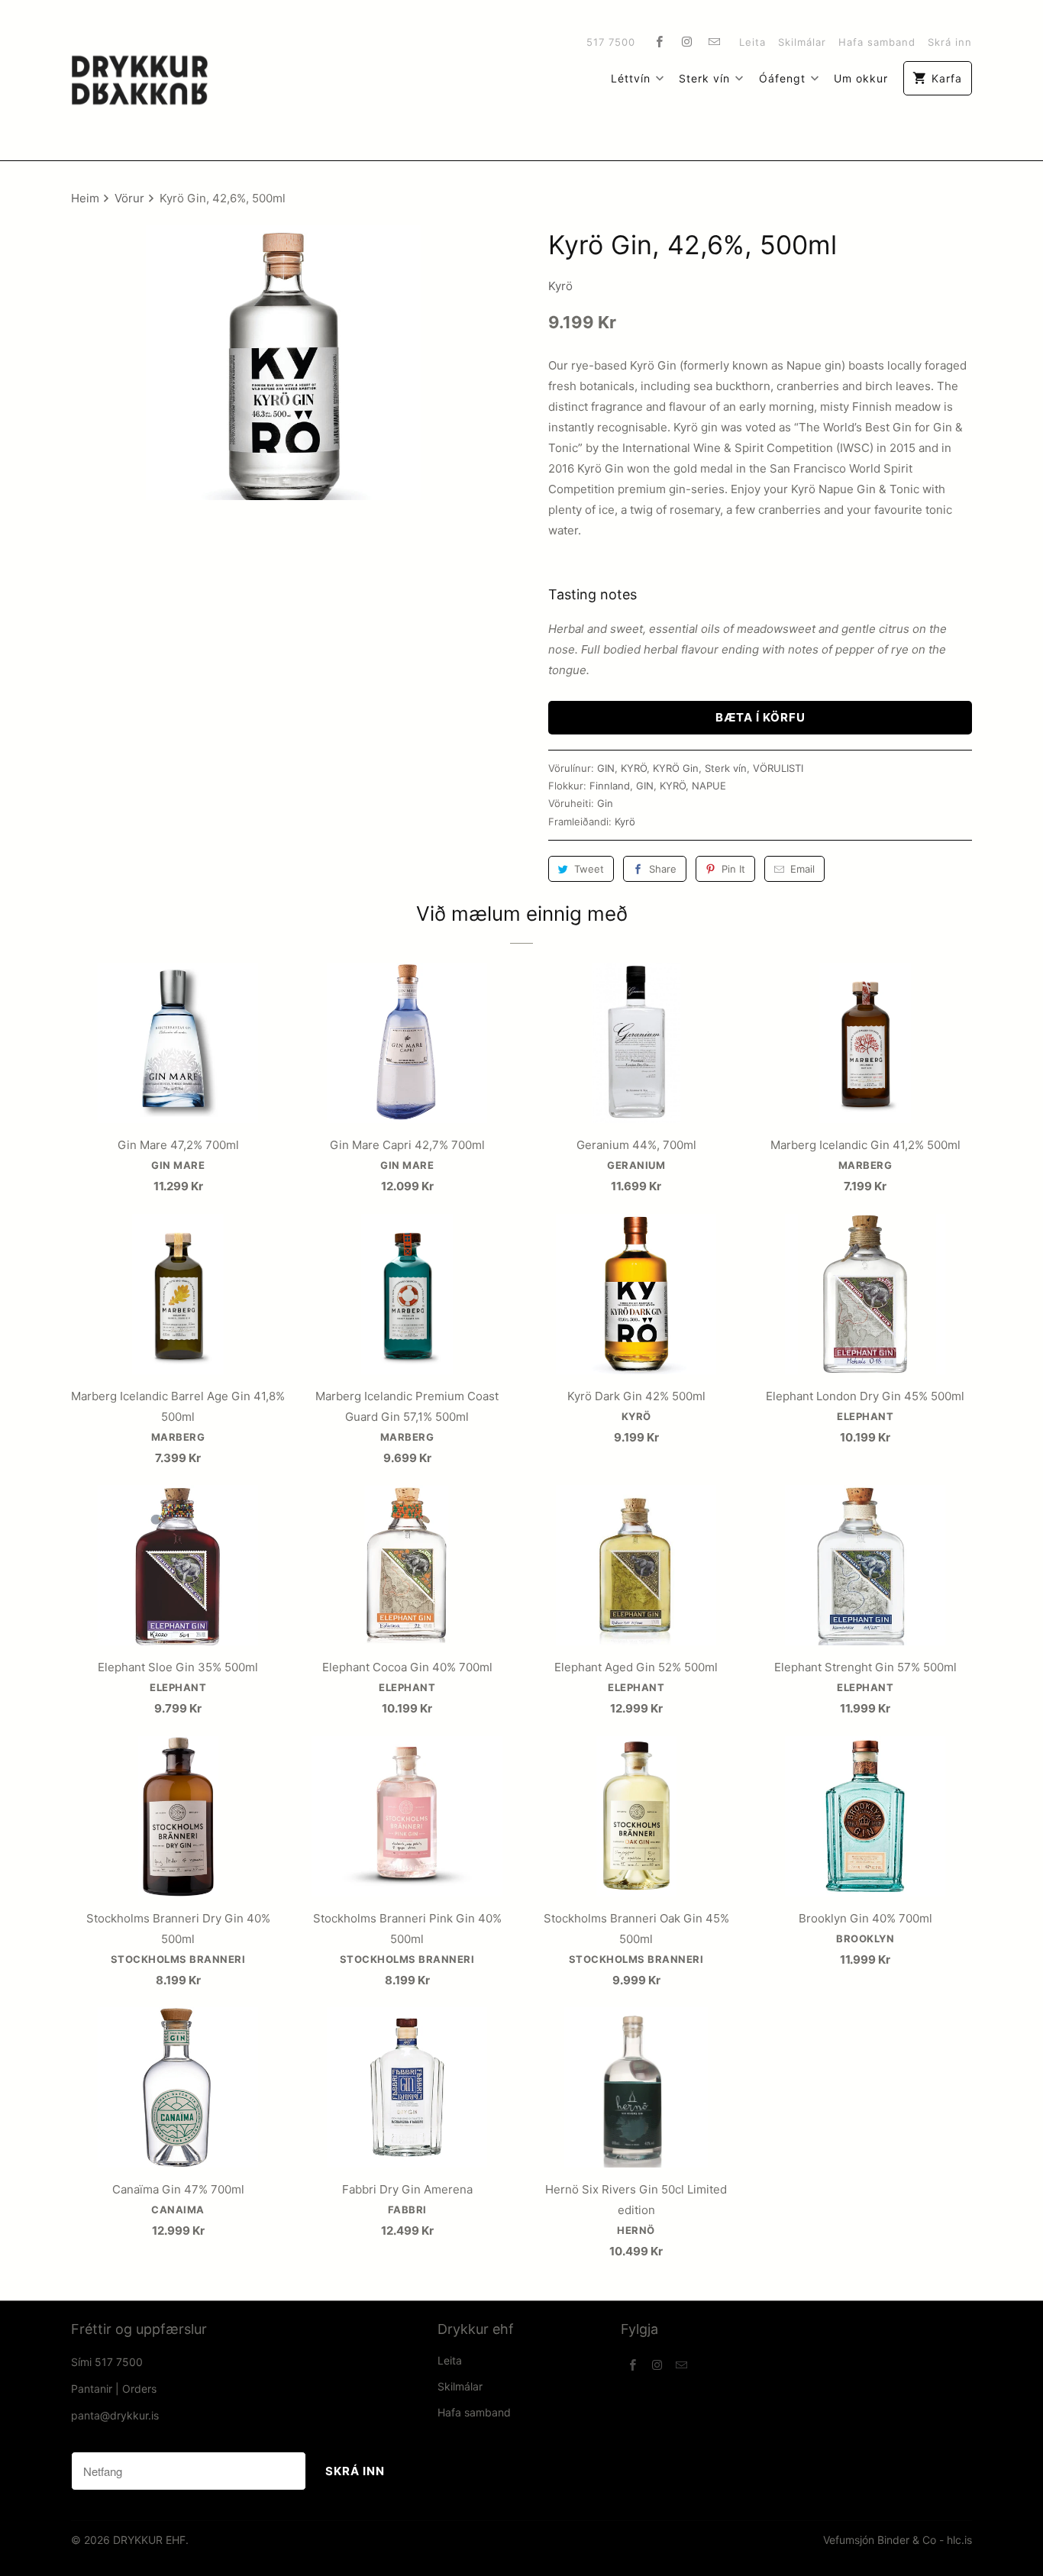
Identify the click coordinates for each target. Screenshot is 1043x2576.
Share (663, 869)
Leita (752, 42)
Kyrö (560, 286)
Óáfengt (782, 78)
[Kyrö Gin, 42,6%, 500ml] (283, 363)
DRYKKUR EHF (149, 2540)
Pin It (733, 869)
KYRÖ (634, 768)
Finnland (610, 786)
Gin (605, 803)
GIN (606, 768)
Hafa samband (877, 42)
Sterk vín (704, 78)
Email (802, 869)
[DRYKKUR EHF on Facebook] (660, 41)
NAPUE (709, 786)
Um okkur (861, 78)
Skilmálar (802, 42)
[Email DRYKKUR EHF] (715, 41)
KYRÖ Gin (676, 768)
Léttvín (631, 78)
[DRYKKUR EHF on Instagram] (687, 41)
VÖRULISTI (778, 768)
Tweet (589, 869)
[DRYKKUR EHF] (140, 80)
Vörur (131, 198)
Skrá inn (950, 42)
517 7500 (611, 42)
